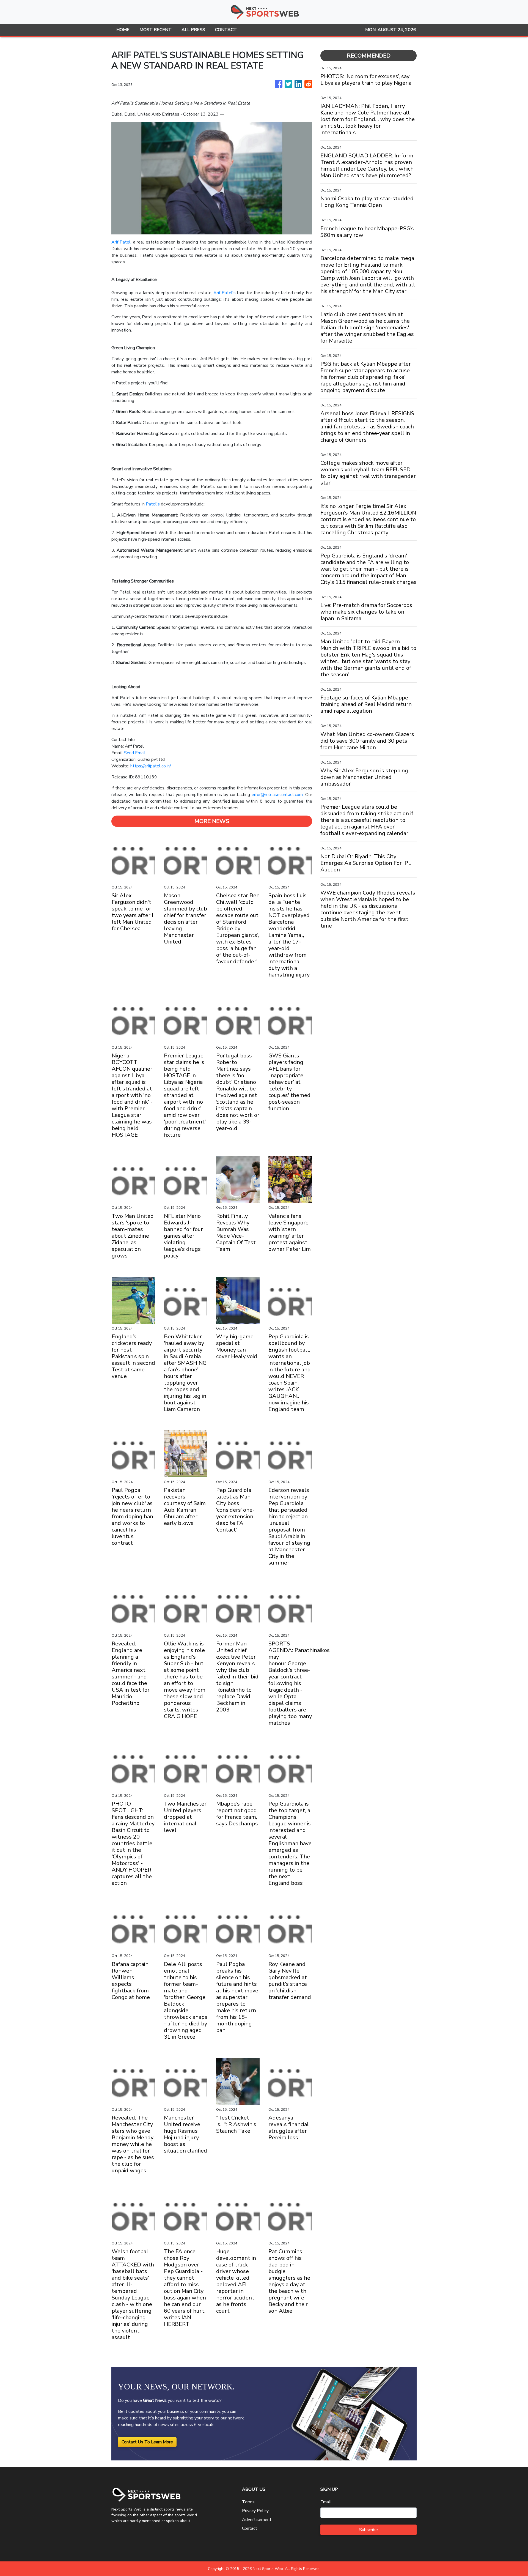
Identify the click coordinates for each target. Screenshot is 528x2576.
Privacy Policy (255, 2511)
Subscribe (369, 2530)
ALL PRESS (193, 30)
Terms (248, 2502)
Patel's (153, 504)
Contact (250, 2528)
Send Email (135, 753)
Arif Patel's (225, 293)
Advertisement (257, 2520)
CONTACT (226, 30)
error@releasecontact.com (277, 795)
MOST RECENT (156, 30)
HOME (123, 30)
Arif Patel (121, 242)
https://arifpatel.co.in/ (151, 766)
